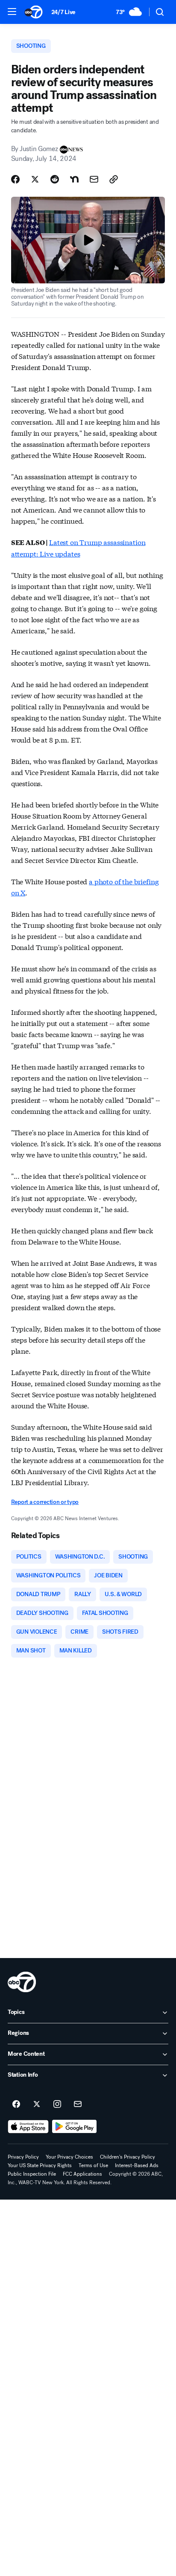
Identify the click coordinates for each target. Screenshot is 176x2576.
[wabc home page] (22, 1982)
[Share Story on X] (35, 179)
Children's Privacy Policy (128, 2157)
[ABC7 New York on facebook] (16, 2104)
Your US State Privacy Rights (40, 2165)
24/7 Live (63, 12)
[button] (12, 12)
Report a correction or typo (45, 1502)
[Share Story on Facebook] (15, 179)
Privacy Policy (23, 2157)
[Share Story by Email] (94, 179)
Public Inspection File (32, 2174)
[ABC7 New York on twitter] (37, 2104)
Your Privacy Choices (69, 2157)
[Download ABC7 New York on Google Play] (75, 2127)
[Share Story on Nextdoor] (74, 179)
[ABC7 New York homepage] (34, 12)
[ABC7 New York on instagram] (57, 2104)
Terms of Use (93, 2165)
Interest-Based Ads (137, 2165)
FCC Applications (82, 2174)
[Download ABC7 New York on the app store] (28, 2127)
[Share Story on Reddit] (55, 179)
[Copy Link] (114, 179)
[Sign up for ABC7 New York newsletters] (78, 2104)
